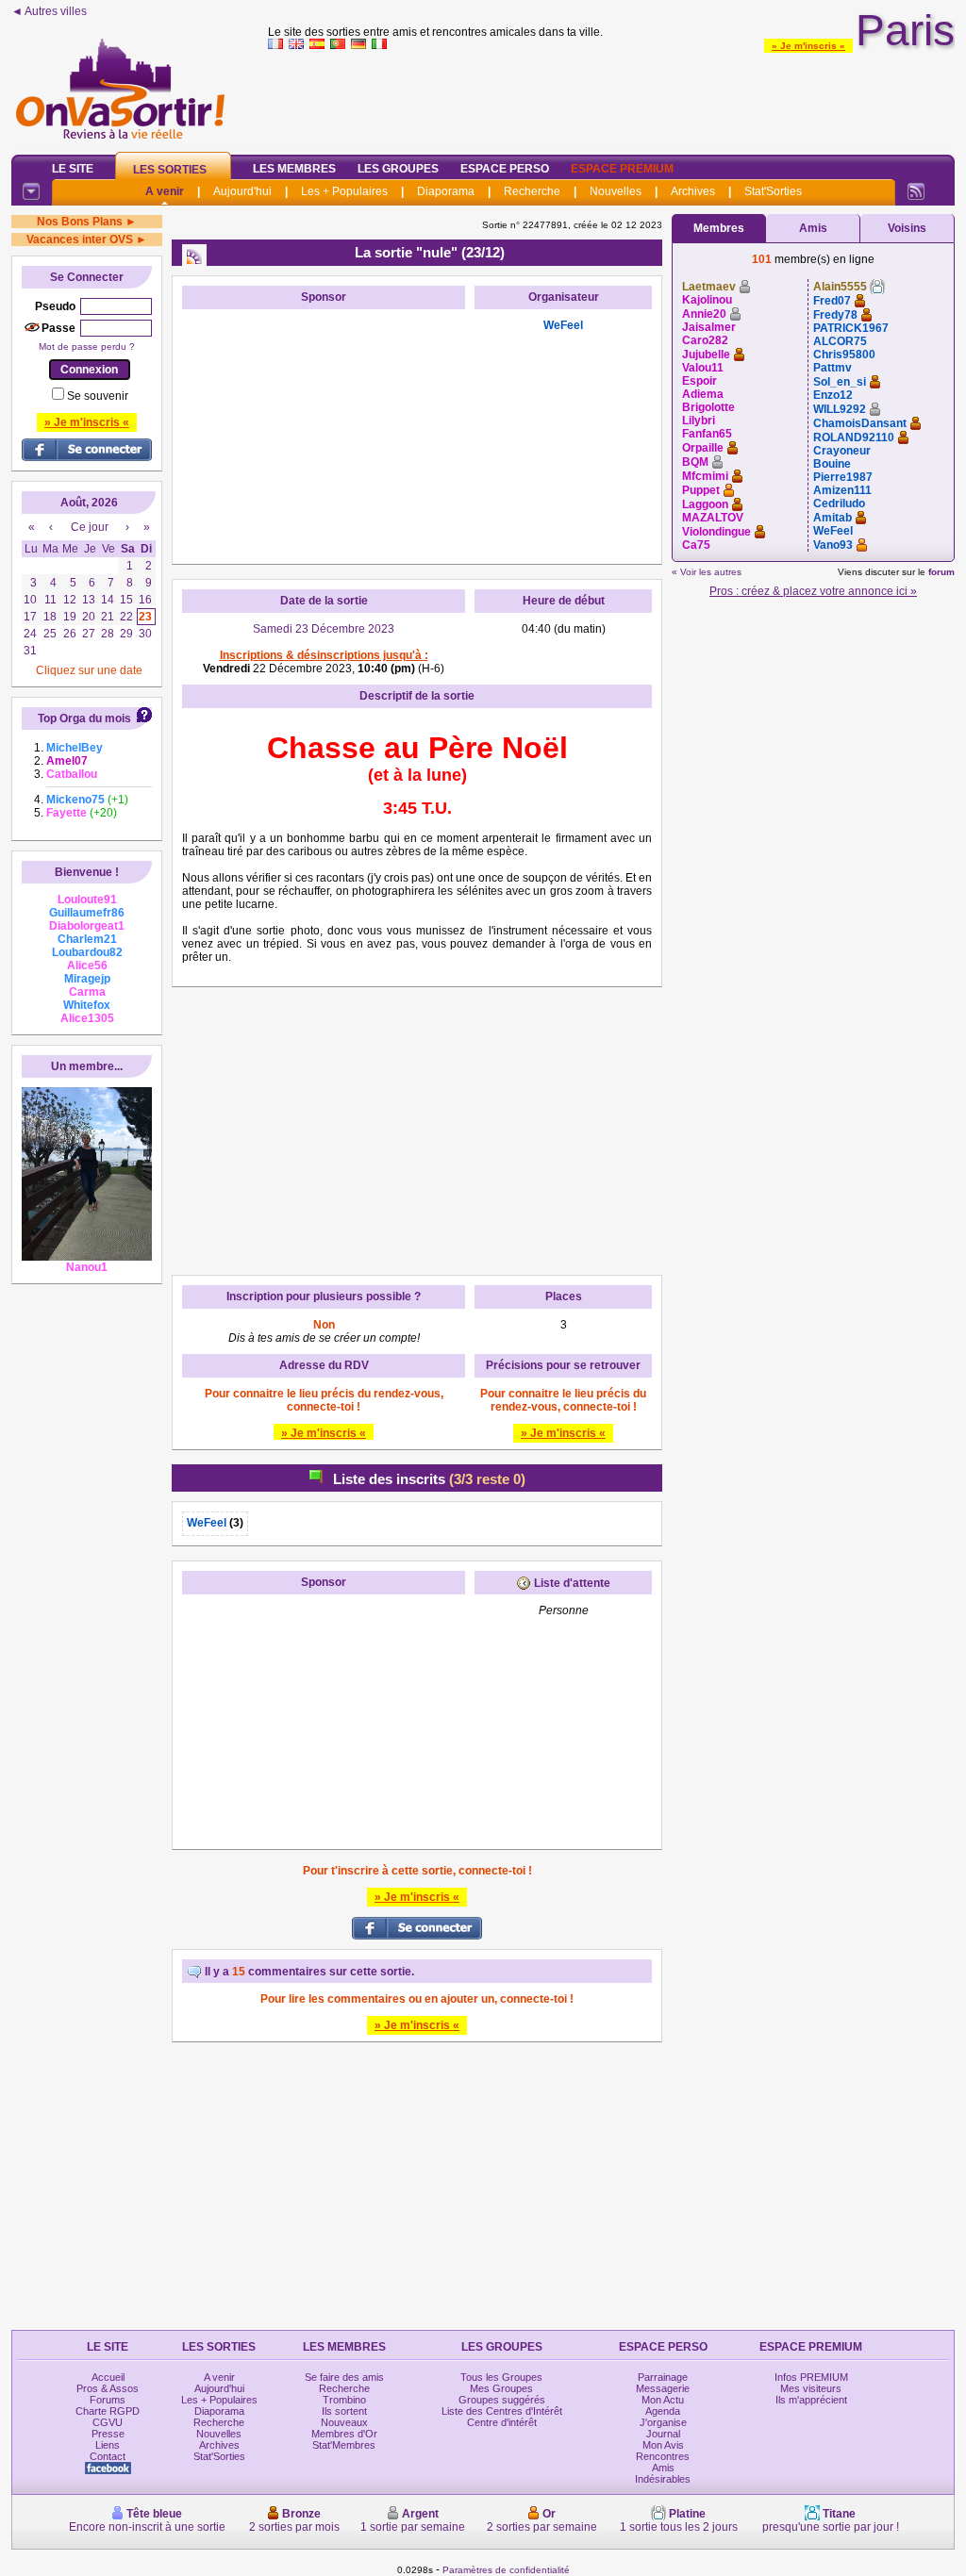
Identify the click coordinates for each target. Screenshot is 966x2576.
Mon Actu (663, 2400)
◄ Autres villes (49, 11)
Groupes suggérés (502, 2400)
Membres (719, 228)
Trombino (344, 2400)
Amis (813, 228)
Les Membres (294, 169)
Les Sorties (170, 170)
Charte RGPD (108, 2411)
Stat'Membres (344, 2445)
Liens (108, 2445)
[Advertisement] (611, 98)
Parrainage (663, 2377)
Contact (108, 2456)
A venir (165, 191)
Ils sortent (344, 2411)
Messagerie (663, 2388)
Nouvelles (616, 191)
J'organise (663, 2422)
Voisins (907, 228)
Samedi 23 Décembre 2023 (324, 629)
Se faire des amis (344, 2377)
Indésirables (663, 2479)
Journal (663, 2434)
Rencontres (663, 2456)
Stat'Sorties (773, 191)
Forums (108, 2400)
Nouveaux (344, 2422)
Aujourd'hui (242, 191)
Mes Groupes (501, 2388)
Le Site (73, 169)
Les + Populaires (344, 191)
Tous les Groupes (501, 2377)
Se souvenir (98, 396)
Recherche (532, 191)
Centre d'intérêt (502, 2422)
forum (941, 572)
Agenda (663, 2411)
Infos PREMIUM (811, 2377)
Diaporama (446, 191)
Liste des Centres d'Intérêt (502, 2411)
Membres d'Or (344, 2434)
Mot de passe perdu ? (87, 347)
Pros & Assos (108, 2388)
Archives (693, 191)
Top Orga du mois (84, 718)
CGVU (108, 2422)
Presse (108, 2434)
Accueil (108, 2377)
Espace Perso (505, 169)
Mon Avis (663, 2445)
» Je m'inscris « (808, 46)
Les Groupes (398, 169)
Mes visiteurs (811, 2388)
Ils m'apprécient (811, 2400)
